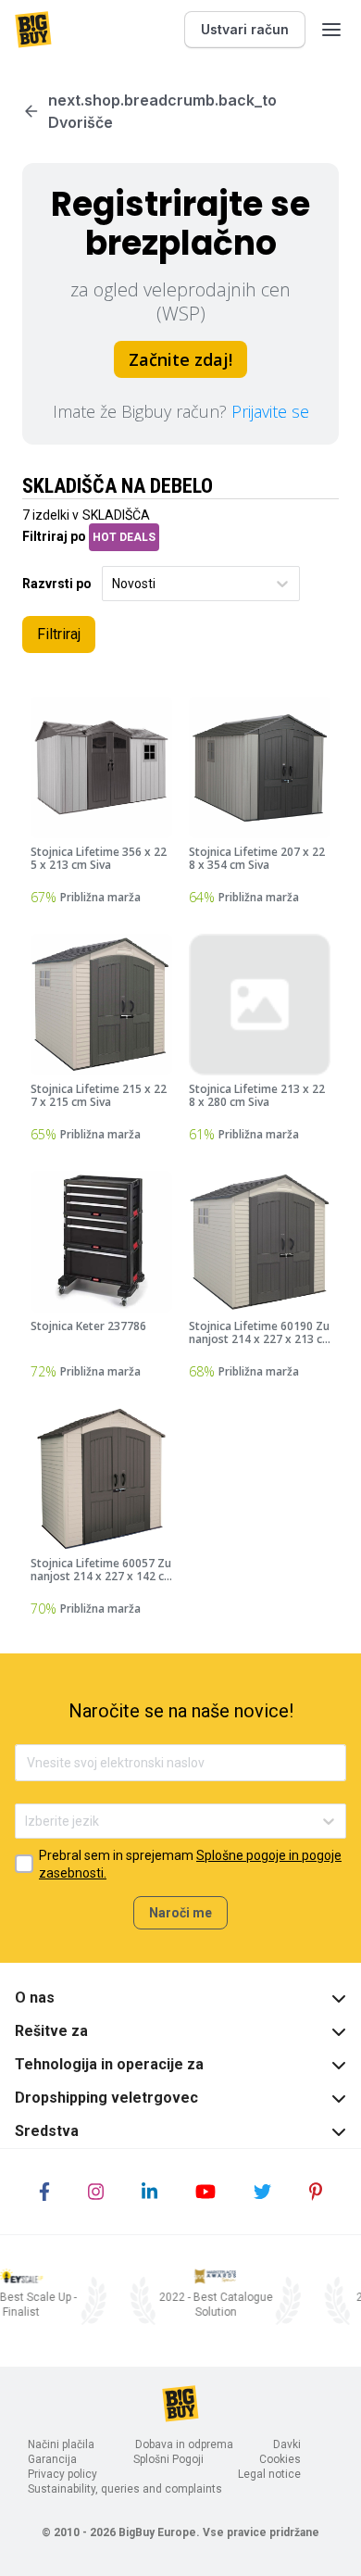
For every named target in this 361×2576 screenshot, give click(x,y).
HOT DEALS (124, 537)
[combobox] (113, 584)
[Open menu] (331, 30)
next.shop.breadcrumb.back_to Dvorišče (162, 111)
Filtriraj (59, 634)
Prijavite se (270, 411)
